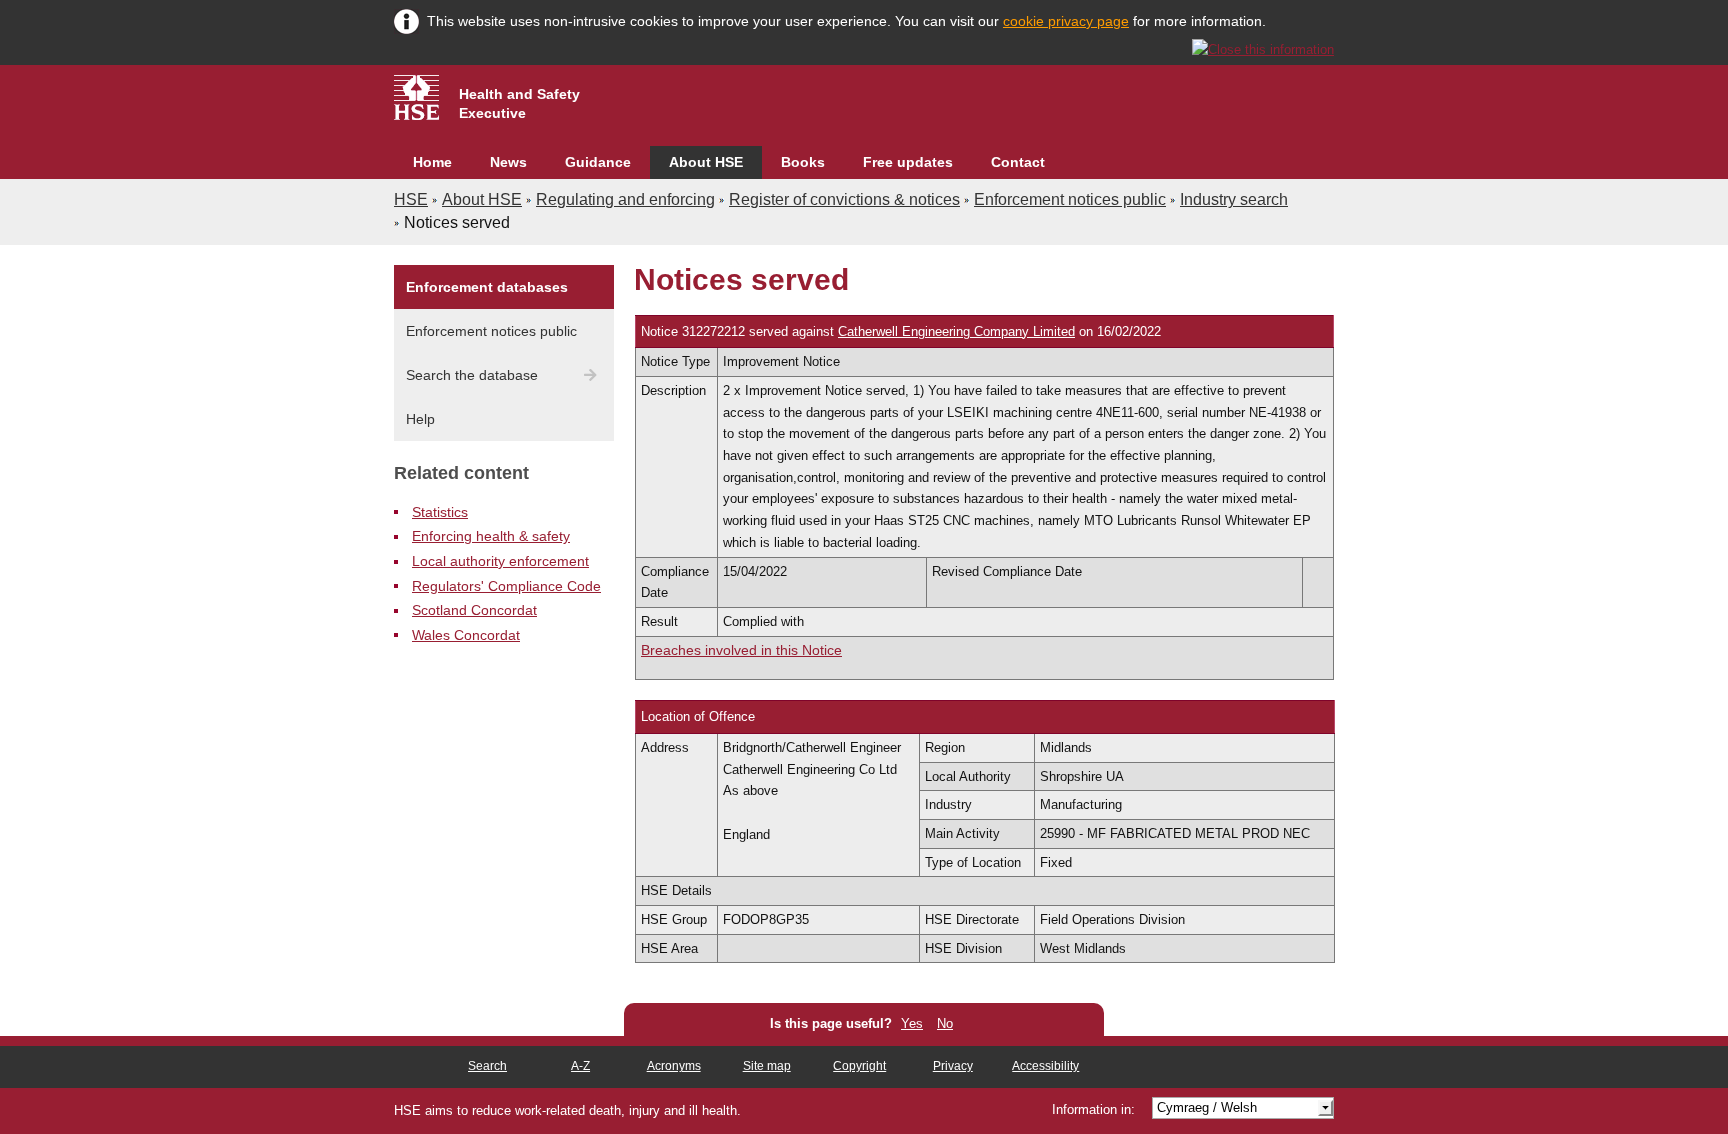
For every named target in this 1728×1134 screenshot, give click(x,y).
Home (432, 162)
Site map (767, 1066)
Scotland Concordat (474, 610)
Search (487, 1066)
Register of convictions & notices (844, 199)
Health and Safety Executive (519, 103)
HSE (411, 199)
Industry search (1234, 199)
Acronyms (674, 1066)
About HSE (706, 162)
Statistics (440, 512)
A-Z (580, 1066)
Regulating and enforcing (625, 199)
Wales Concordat (466, 635)
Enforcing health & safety (491, 536)
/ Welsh (1207, 1107)
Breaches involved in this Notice (741, 650)
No (945, 1023)
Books (803, 162)
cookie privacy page (1066, 21)
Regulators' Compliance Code (506, 586)
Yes (912, 1023)
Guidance (598, 162)
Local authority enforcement (500, 561)
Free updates (908, 162)
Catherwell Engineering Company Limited (956, 331)
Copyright (859, 1066)
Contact (1018, 162)
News (508, 162)
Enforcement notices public (1070, 199)
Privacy (953, 1066)
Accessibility (1045, 1066)
